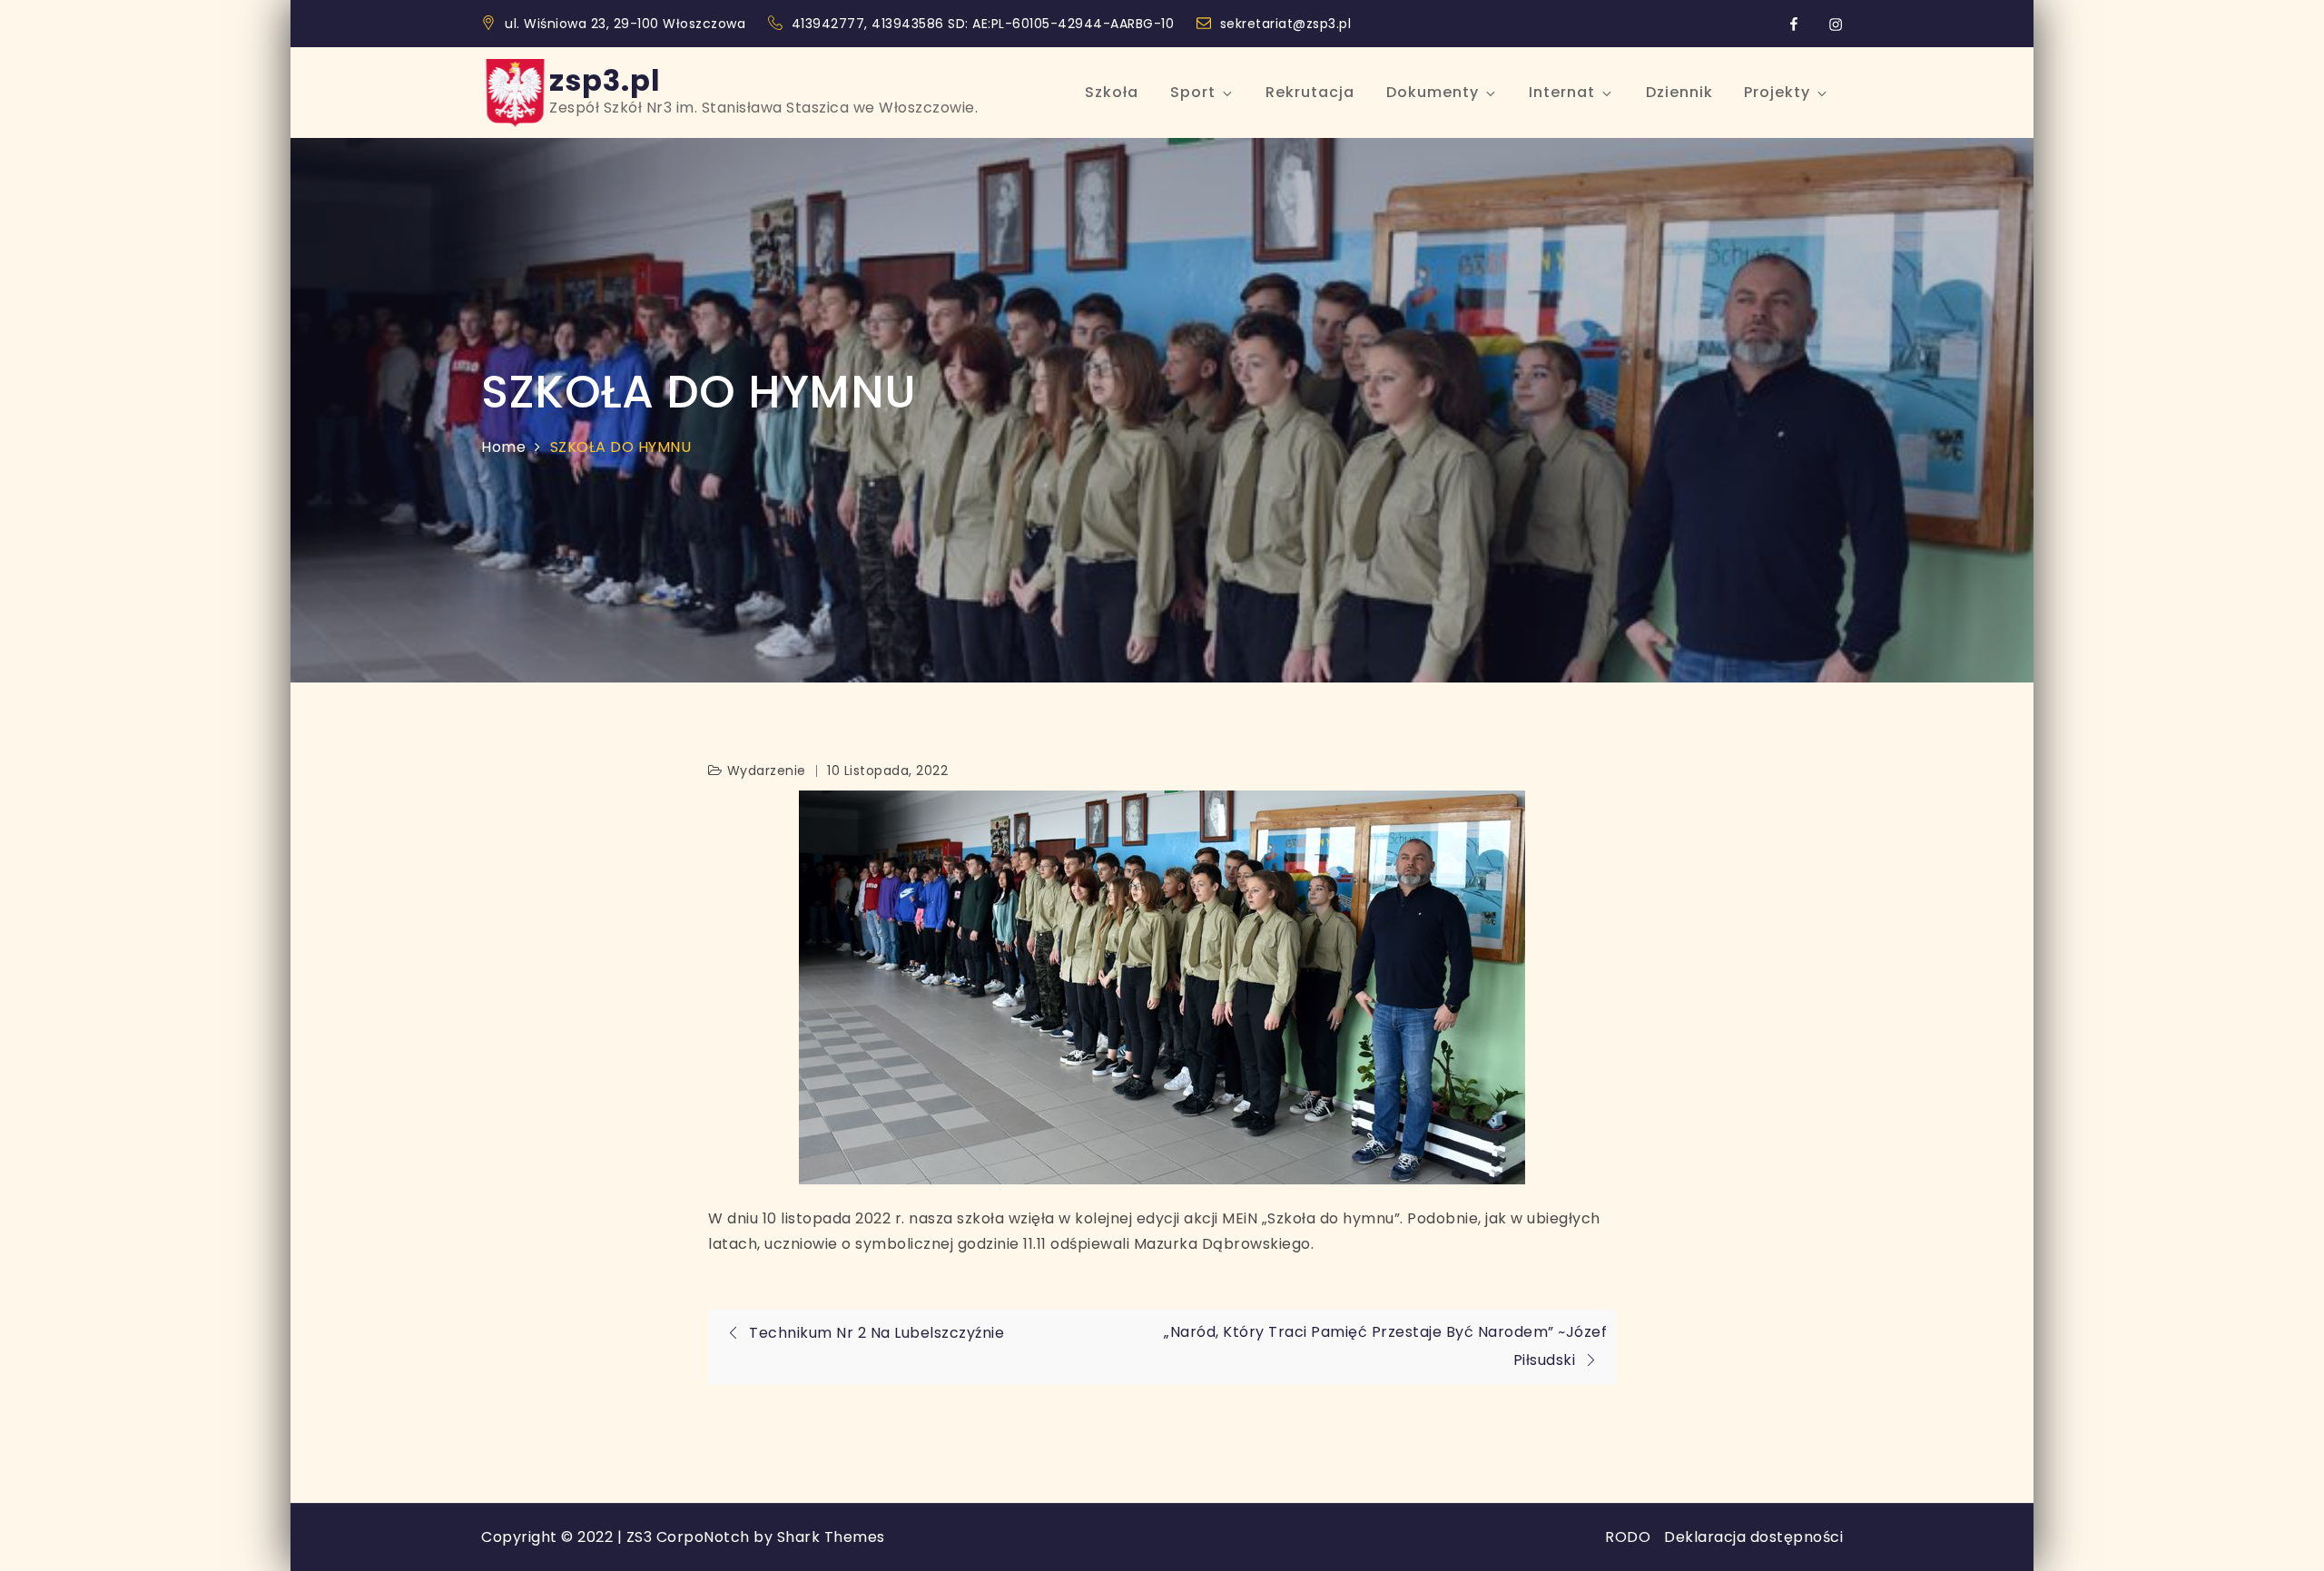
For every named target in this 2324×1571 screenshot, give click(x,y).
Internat (1562, 92)
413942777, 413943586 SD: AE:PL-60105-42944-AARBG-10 (985, 24)
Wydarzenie (767, 771)
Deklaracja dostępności (1753, 1537)
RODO (1628, 1537)
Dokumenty (1433, 92)
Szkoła (1112, 92)
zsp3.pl (605, 80)
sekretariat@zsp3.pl (1286, 24)
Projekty (1777, 92)
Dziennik (1679, 92)
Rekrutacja (1310, 92)
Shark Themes (831, 1537)
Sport (1193, 92)
